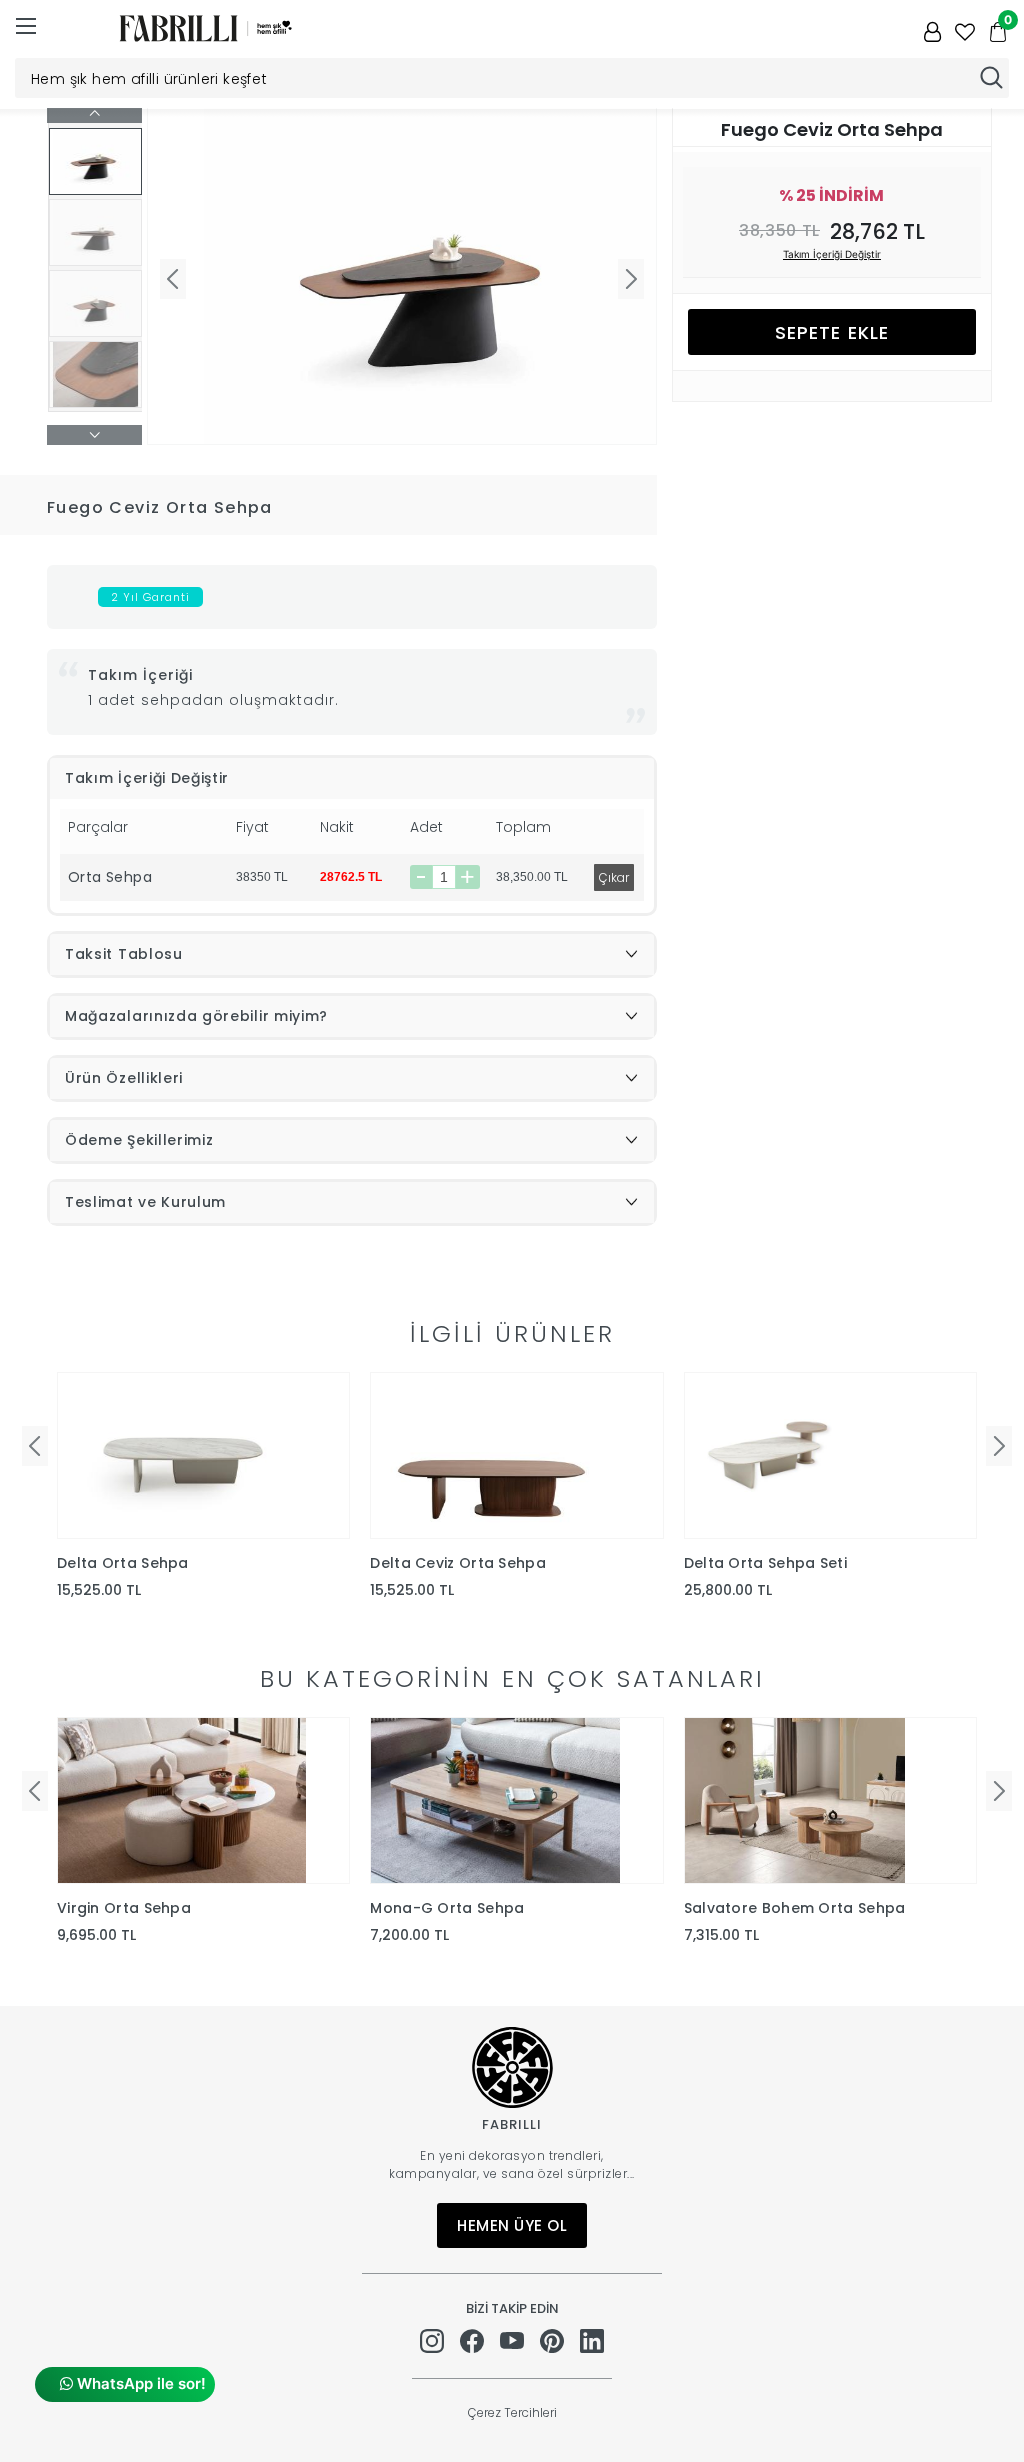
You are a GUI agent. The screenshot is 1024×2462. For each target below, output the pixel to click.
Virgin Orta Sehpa (124, 1908)
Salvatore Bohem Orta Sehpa (795, 1908)
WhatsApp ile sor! (139, 2383)
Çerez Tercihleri (512, 2412)
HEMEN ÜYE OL (512, 2225)
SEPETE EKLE (832, 332)
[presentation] (35, 1446)
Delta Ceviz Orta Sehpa (458, 1563)
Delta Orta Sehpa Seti (765, 1563)
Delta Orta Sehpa (123, 1563)
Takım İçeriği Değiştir (832, 254)
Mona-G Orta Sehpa (447, 1908)
